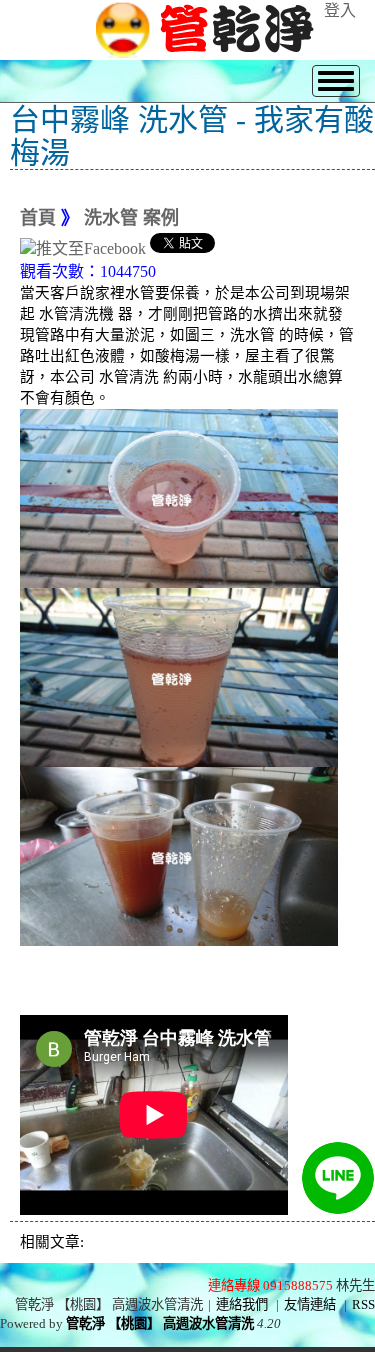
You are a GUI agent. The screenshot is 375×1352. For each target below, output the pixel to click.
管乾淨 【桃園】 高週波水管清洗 (160, 1323)
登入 (340, 10)
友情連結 (310, 1304)
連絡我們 (242, 1304)
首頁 (38, 218)
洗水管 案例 (131, 218)
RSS (363, 1304)
